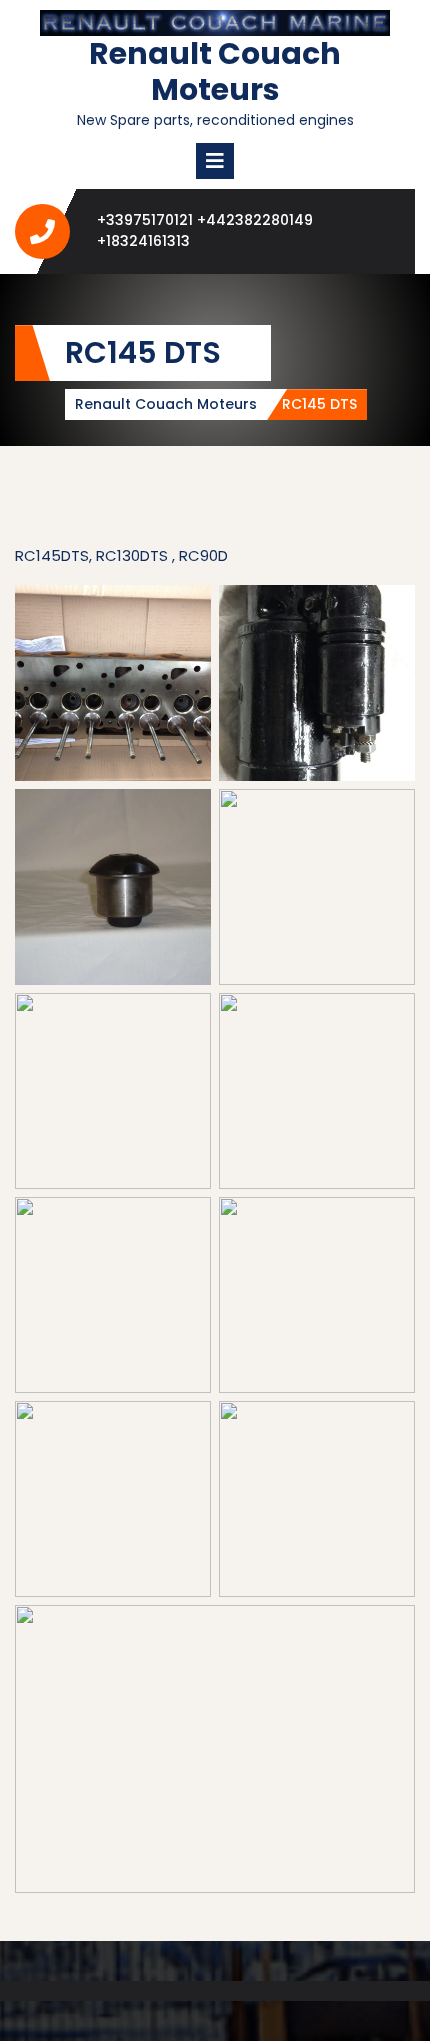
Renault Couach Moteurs (215, 71)
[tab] (215, 161)
